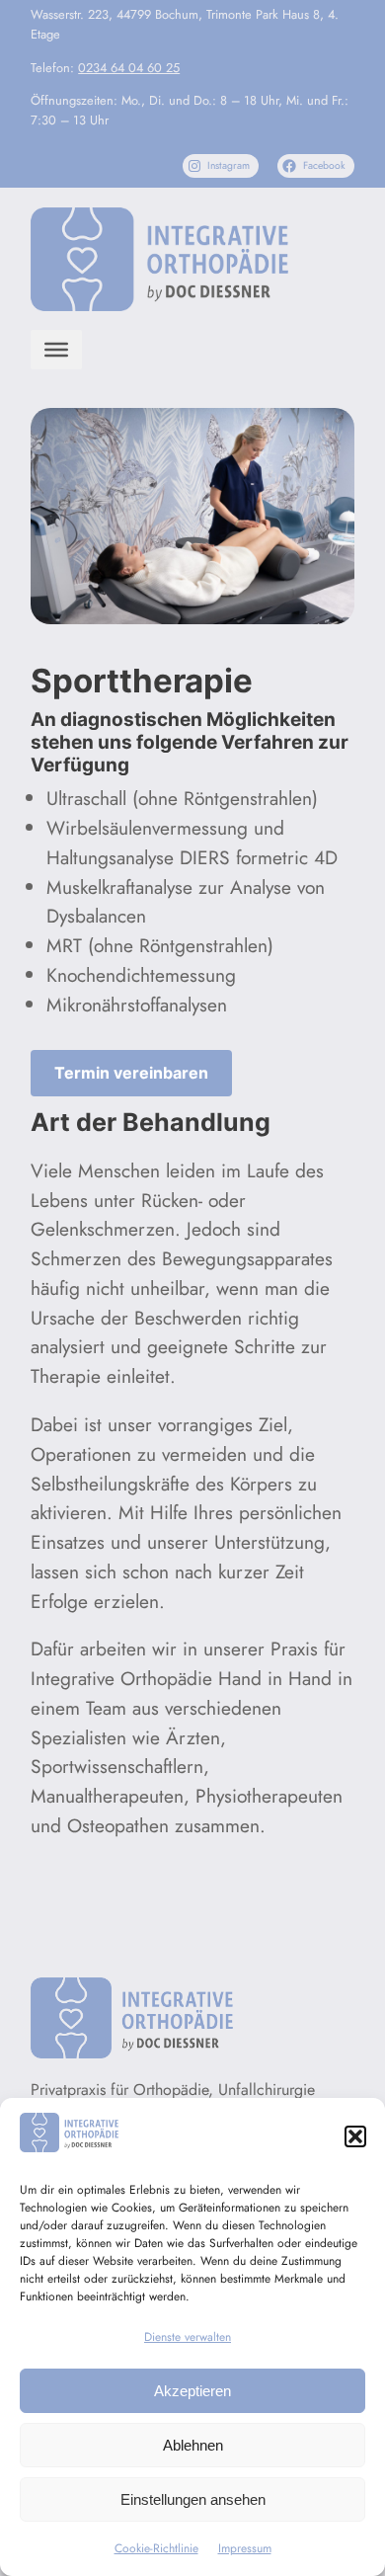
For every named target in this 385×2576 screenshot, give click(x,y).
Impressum (245, 2548)
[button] (355, 2136)
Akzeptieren (192, 2391)
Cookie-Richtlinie (156, 2548)
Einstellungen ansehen (193, 2499)
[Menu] (56, 350)
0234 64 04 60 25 (129, 68)
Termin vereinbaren (131, 1073)
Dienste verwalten (188, 2337)
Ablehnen (193, 2445)
